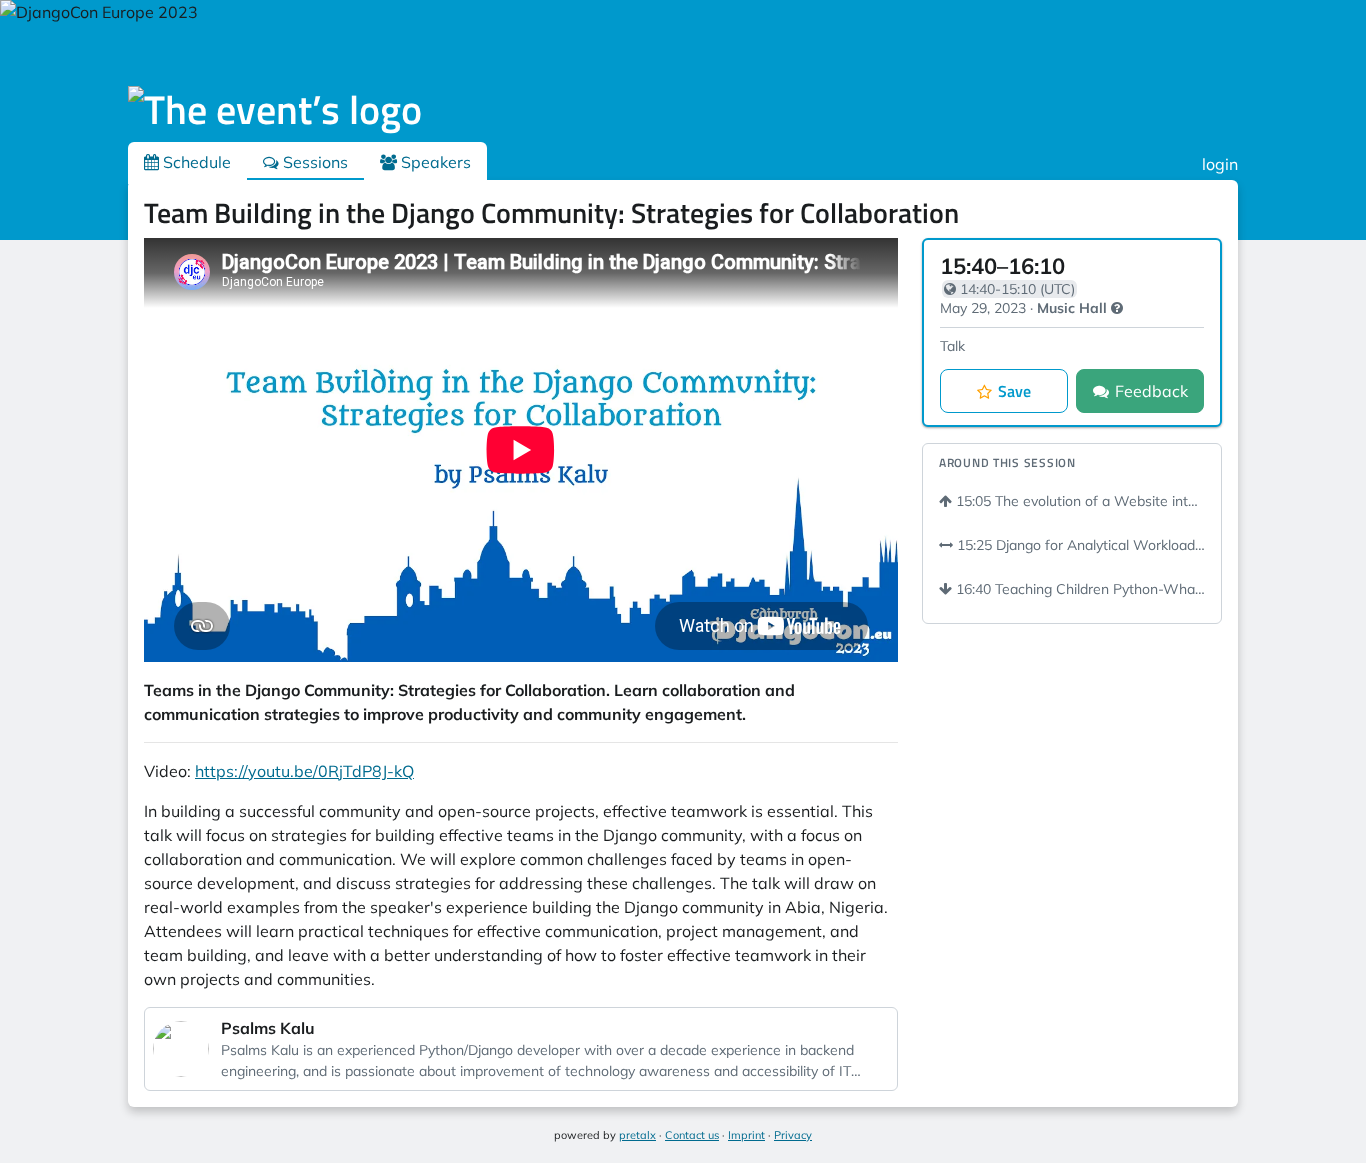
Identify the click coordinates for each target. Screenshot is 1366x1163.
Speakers (434, 162)
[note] (1117, 308)
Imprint (746, 1135)
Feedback (1151, 391)
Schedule (195, 162)
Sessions (313, 162)
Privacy (793, 1135)
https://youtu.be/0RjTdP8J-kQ (304, 771)
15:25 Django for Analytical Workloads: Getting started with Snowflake (1079, 545)
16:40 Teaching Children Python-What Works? (1078, 589)
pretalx (637, 1135)
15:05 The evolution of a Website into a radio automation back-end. (1078, 501)
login (1220, 164)
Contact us (692, 1135)
